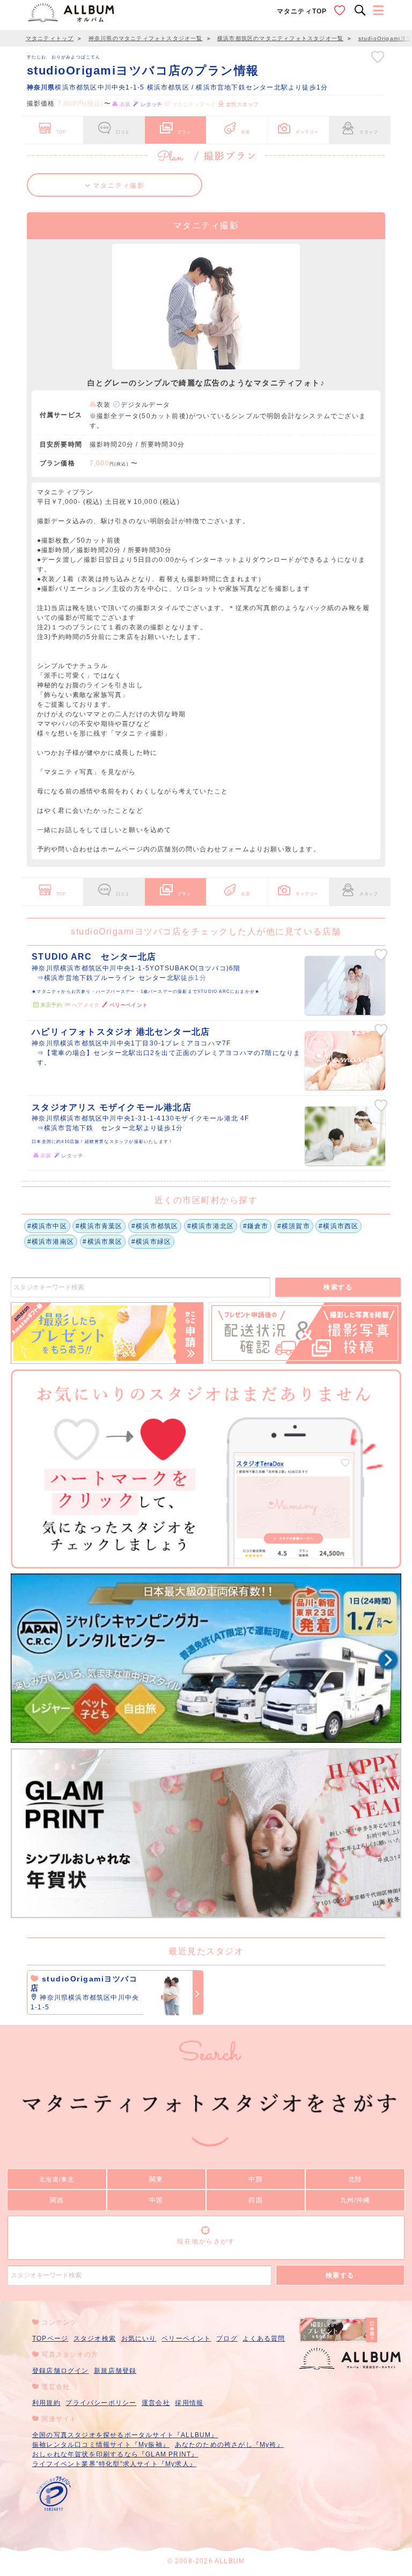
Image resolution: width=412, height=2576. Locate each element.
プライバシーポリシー (101, 2403)
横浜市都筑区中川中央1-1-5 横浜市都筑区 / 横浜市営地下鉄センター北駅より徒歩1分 (178, 87)
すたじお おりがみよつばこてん (64, 57)
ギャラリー (307, 132)
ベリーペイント (186, 2339)
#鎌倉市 (256, 1226)
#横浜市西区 (339, 1226)
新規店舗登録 (115, 2371)
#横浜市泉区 (102, 1242)
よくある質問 (264, 2339)
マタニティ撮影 (118, 185)
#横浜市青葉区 (99, 1226)
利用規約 (46, 2403)
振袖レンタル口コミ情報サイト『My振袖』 (101, 2445)
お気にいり (139, 2339)
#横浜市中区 (47, 1226)
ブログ (227, 2339)
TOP (61, 132)
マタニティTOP (302, 11)
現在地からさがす (206, 2241)
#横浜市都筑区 (155, 1226)
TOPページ (50, 2339)
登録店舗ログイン (61, 2371)
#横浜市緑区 (151, 1242)
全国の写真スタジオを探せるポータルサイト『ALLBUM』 (125, 2435)
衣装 (245, 132)
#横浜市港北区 (211, 1226)
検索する (338, 1287)
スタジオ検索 (95, 2339)
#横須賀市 (294, 1226)
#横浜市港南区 (51, 1242)
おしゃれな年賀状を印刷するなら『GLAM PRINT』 (115, 2454)
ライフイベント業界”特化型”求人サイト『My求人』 (114, 2464)
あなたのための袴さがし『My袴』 (229, 2445)
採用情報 (189, 2403)
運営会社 (156, 2403)
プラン (184, 132)
